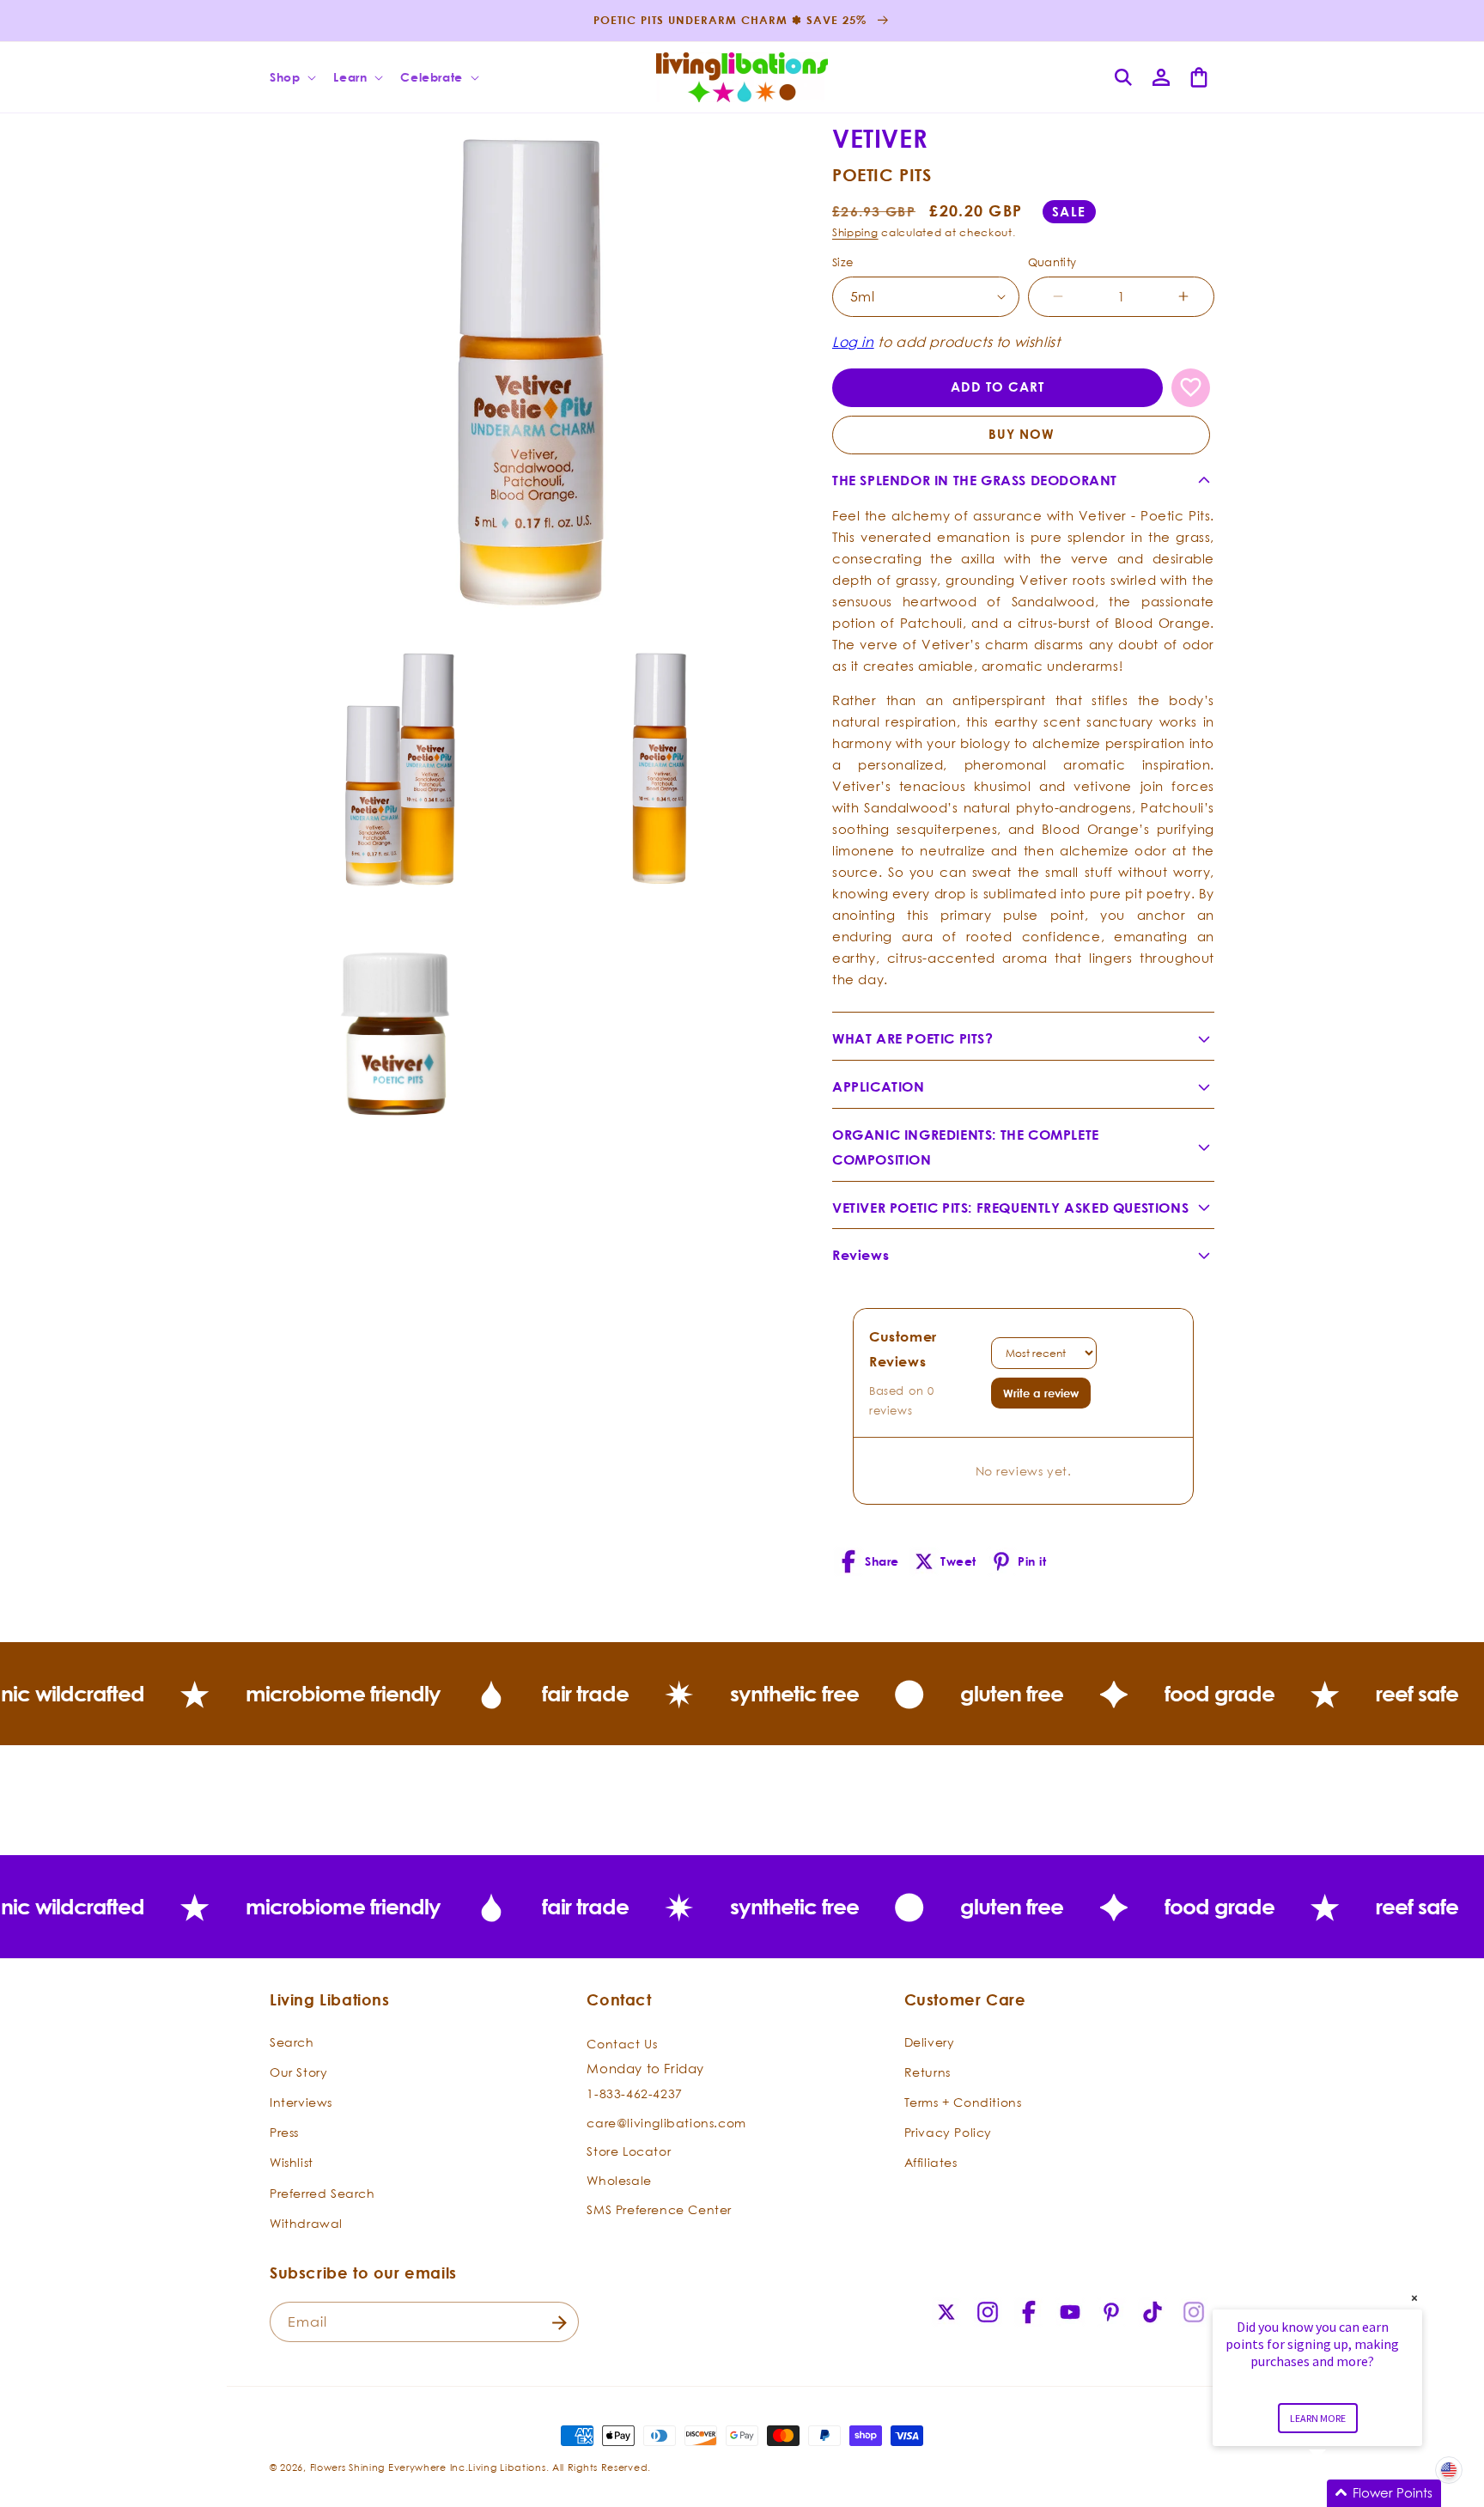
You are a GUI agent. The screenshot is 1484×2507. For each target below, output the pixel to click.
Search (292, 2041)
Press (284, 2132)
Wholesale (619, 2180)
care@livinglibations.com (666, 2122)
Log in (853, 342)
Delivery (930, 2041)
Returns (927, 2071)
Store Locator (629, 2151)
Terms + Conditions (963, 2102)
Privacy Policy (948, 2132)
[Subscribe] (559, 2323)
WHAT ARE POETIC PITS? (913, 1038)
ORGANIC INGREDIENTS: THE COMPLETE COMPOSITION (966, 1147)
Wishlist (292, 2162)
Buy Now (1022, 434)
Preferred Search (322, 2192)
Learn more (1318, 2418)
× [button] (1414, 2298)
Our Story (298, 2071)
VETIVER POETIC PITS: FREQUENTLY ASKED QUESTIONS (1010, 1208)
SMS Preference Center (659, 2209)
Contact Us (622, 2043)
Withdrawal (306, 2222)
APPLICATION (879, 1086)
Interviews (301, 2102)
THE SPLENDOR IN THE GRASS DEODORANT (975, 480)
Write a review (1041, 1393)
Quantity (1052, 262)
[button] (291, 77)
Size (843, 262)
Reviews (861, 1255)
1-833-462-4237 (634, 2093)
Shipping (855, 232)
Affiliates (931, 2162)
